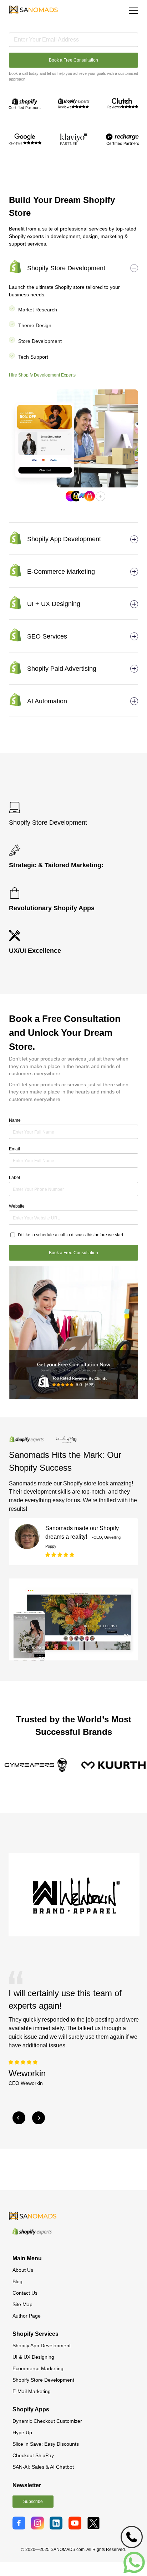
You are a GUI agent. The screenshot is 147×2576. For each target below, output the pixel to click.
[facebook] (20, 2522)
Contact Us (25, 2293)
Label (14, 1178)
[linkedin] (57, 2522)
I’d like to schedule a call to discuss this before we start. (71, 1235)
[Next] (39, 2118)
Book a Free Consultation (73, 60)
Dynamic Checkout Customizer (47, 2421)
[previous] (19, 2118)
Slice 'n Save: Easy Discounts (46, 2444)
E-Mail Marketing (32, 2391)
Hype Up (22, 2432)
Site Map (22, 2304)
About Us (23, 2270)
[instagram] (39, 2522)
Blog (17, 2281)
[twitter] (95, 2522)
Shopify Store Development (43, 2380)
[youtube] (76, 2522)
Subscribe (33, 2502)
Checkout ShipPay (33, 2455)
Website (17, 1206)
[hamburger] (134, 11)
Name (15, 1120)
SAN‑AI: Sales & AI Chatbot (43, 2467)
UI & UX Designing (33, 2357)
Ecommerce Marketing (38, 2368)
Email (14, 1149)
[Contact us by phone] (132, 2537)
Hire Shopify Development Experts (42, 375)
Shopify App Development (42, 2345)
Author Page (27, 2316)
